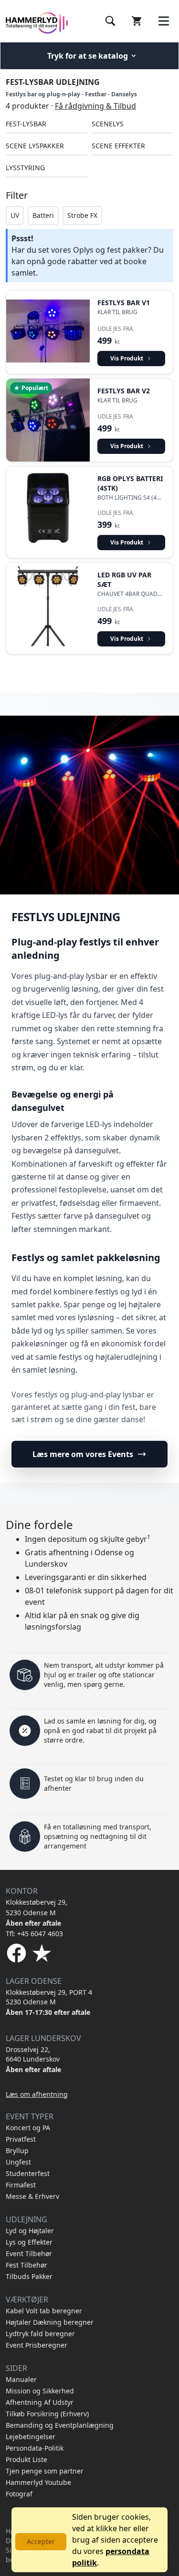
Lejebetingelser (31, 2437)
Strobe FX (82, 215)
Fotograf (19, 2494)
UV (15, 215)
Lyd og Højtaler (30, 2231)
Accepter (41, 2541)
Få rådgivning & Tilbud (95, 106)
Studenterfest (28, 2173)
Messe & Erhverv (32, 2196)
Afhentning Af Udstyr (40, 2402)
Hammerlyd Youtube (38, 2482)
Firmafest (21, 2185)
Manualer (21, 2379)
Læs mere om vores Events (83, 1454)
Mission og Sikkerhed (40, 2391)
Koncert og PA (28, 2128)
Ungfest (18, 2162)
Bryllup (17, 2150)
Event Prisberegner (37, 2345)
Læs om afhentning (37, 2094)
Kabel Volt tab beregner (44, 2311)
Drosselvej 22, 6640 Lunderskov (33, 2054)
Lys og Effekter (29, 2242)
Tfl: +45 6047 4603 (34, 1934)
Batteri (43, 215)
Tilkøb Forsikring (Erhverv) (47, 2414)
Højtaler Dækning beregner (50, 2322)
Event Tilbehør (29, 2253)
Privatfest (21, 2139)
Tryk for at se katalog (88, 56)
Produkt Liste (26, 2459)
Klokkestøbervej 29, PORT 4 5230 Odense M (49, 1997)
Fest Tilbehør (26, 2265)
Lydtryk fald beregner (40, 2334)
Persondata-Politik (35, 2448)
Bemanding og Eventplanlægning (60, 2425)
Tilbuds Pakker (29, 2276)
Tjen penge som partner (45, 2471)
